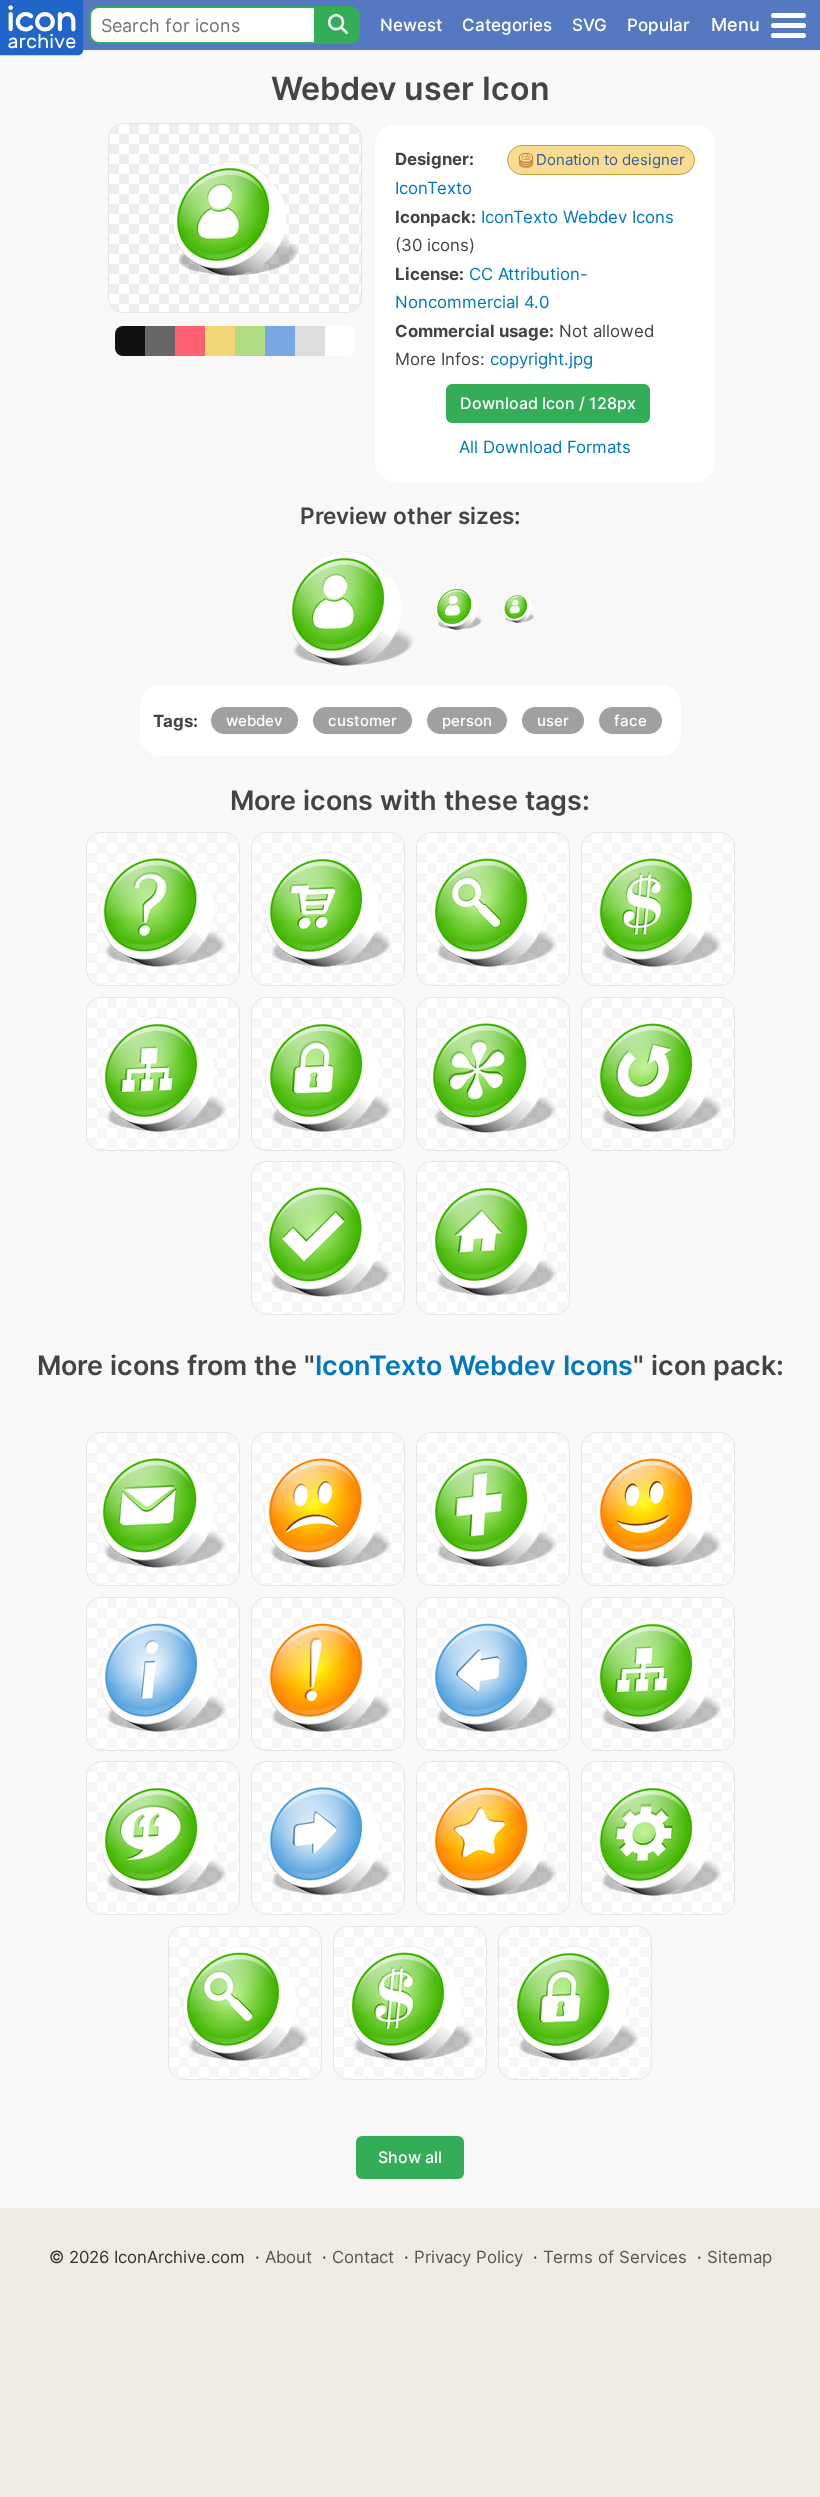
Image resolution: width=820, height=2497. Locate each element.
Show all (410, 2157)
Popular (658, 25)
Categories (507, 25)
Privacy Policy (468, 2257)
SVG (589, 25)
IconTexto (433, 188)
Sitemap (739, 2257)
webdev (254, 720)
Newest (411, 25)
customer (362, 720)
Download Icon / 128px (548, 403)
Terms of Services (615, 2257)
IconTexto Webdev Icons (577, 217)
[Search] (337, 25)
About (288, 2257)
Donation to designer (610, 159)
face (630, 720)
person (467, 720)
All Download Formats (545, 447)
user (553, 720)
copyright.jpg (541, 359)
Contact (363, 2257)
